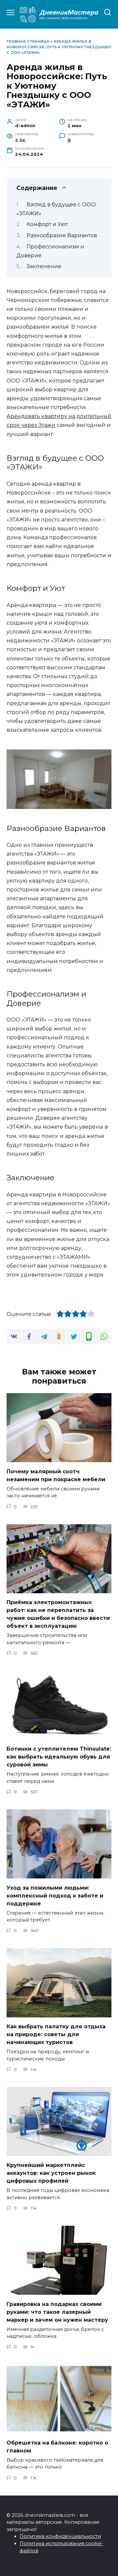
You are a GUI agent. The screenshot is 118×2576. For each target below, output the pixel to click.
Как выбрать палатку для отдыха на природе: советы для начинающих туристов (56, 2034)
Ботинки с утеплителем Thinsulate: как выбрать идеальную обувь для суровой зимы (59, 1757)
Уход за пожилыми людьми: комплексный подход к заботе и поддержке (55, 1895)
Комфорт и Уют (47, 224)
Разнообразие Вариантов (62, 235)
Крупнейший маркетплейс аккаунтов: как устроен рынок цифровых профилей (51, 2173)
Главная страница (28, 41)
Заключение (44, 266)
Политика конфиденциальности (60, 2536)
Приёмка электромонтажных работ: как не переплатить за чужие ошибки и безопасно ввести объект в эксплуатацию (58, 1614)
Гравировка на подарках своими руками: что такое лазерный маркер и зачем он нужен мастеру (57, 2312)
